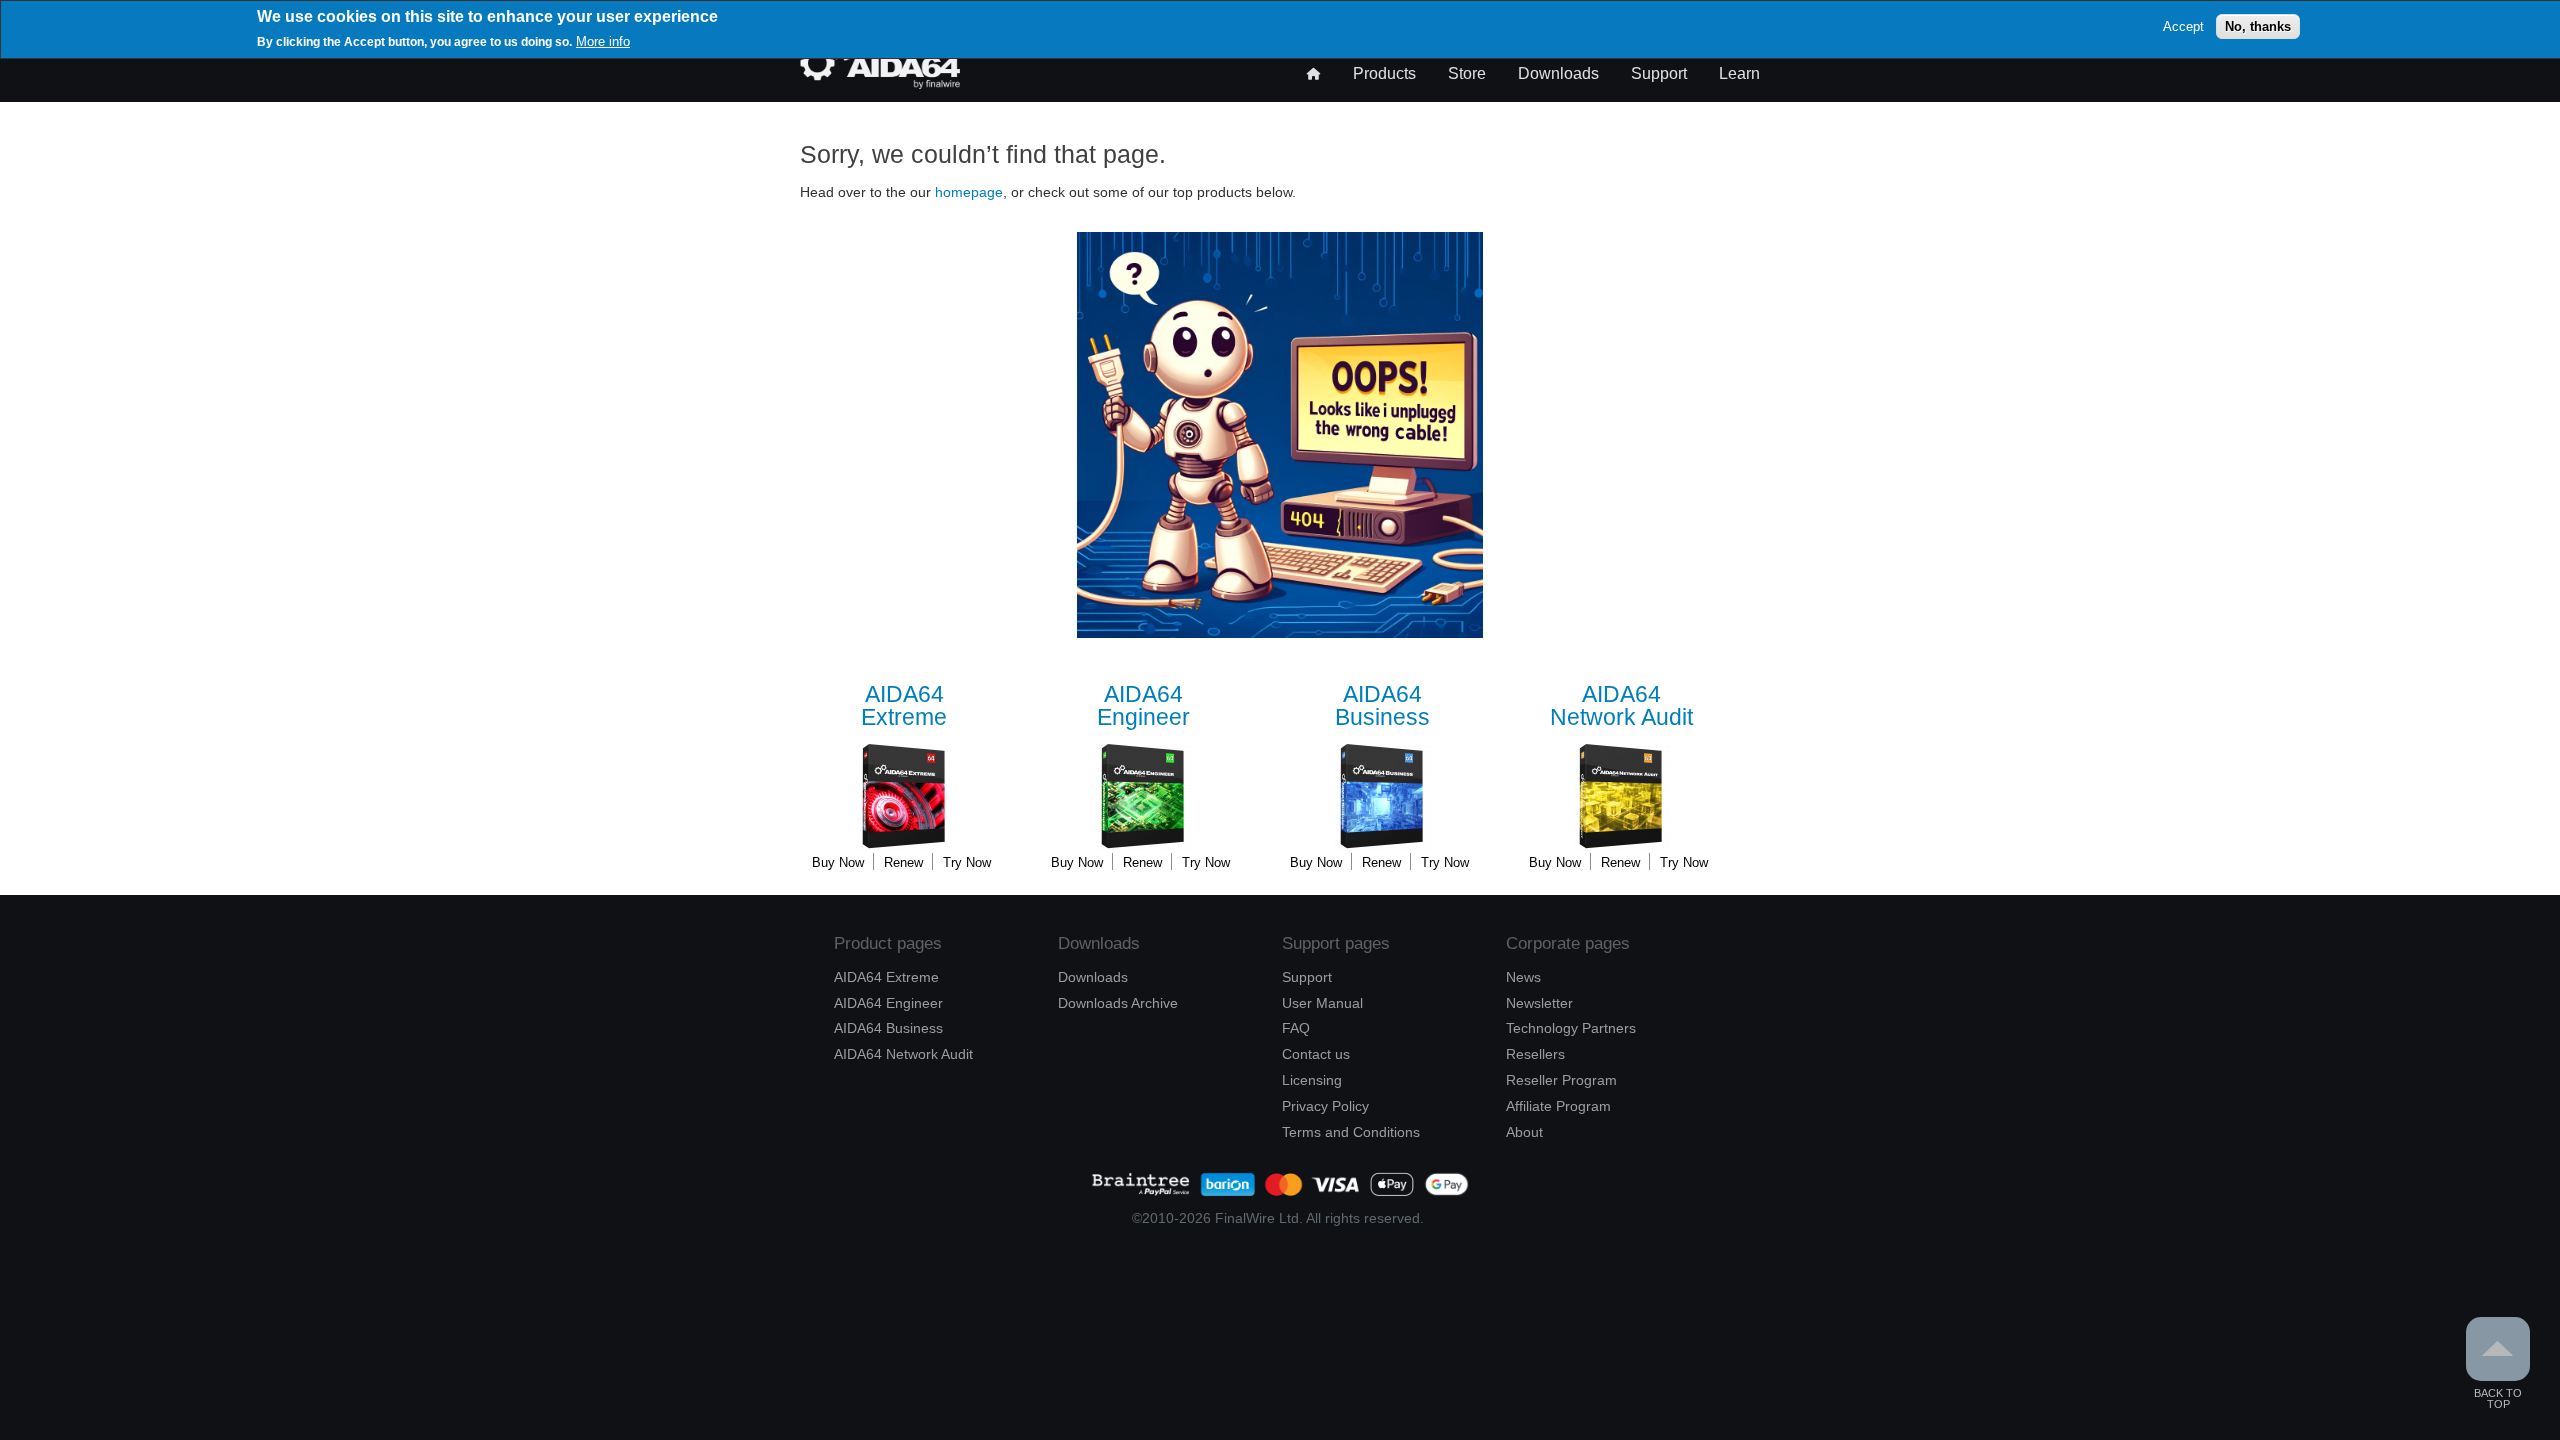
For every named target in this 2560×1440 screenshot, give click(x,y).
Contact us (1316, 1054)
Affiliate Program (1558, 1106)
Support (1659, 73)
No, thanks (2258, 26)
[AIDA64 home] (880, 83)
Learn (1739, 73)
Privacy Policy (1325, 1106)
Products (1384, 73)
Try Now (967, 862)
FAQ (1296, 1028)
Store (1467, 73)
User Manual (1322, 1003)
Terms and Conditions (1351, 1132)
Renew (903, 862)
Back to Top (2498, 1398)
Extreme (904, 706)
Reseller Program (1561, 1080)
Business (1382, 706)
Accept (2183, 26)
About (1524, 1132)
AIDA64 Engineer (888, 1003)
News (1523, 977)
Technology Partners (1571, 1028)
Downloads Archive (1118, 1003)
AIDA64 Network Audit (903, 1054)
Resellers (1535, 1054)
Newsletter (1539, 1003)
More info (603, 41)
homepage (969, 192)
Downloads (1558, 73)
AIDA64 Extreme (886, 977)
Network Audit (1621, 706)
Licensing (1312, 1080)
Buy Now (838, 862)
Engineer (1143, 706)
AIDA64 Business (888, 1028)
